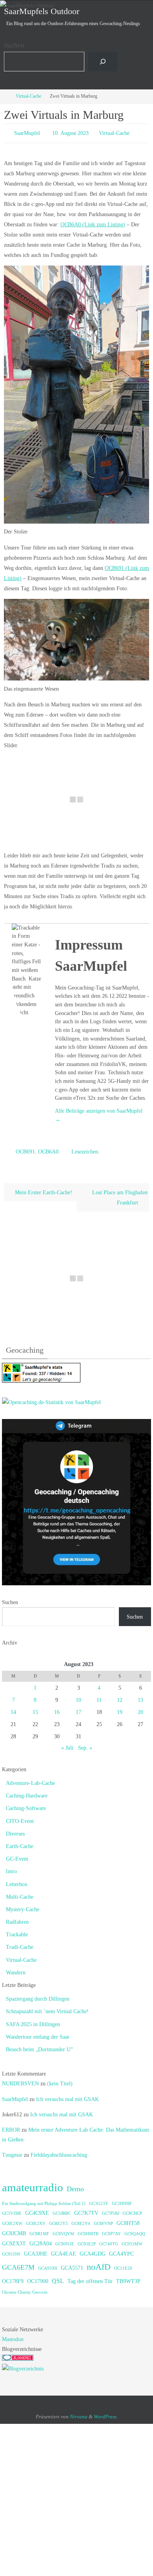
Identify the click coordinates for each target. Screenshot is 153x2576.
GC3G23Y (99, 2200)
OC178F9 (13, 2277)
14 (13, 1709)
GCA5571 (72, 2264)
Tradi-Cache (20, 1944)
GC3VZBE (12, 2210)
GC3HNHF (122, 2200)
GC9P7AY (111, 2230)
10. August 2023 (70, 132)
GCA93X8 (48, 2265)
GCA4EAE (64, 2250)
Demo (75, 2185)
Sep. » (85, 1744)
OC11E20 (123, 2265)
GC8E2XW (12, 2220)
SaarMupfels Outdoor (42, 11)
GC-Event (17, 1855)
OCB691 (25, 1149)
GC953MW (132, 2240)
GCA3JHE (36, 2250)
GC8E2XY (36, 2220)
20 (140, 1709)
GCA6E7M (18, 2264)
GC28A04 (41, 2240)
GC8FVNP (103, 2220)
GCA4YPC (121, 2250)
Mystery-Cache (23, 1906)
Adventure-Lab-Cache (30, 1780)
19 (120, 1709)
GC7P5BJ (111, 2210)
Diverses (15, 1830)
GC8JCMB (14, 2230)
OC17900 (38, 2277)
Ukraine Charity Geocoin (25, 2289)
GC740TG (109, 2240)
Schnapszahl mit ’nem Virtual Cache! (47, 2008)
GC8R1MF (39, 2230)
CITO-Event (20, 1817)
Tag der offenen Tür (90, 2277)
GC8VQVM (63, 2230)
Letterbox (17, 1880)
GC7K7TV (86, 2209)
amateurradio (33, 2184)
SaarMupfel (27, 132)
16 (57, 1709)
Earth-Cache (20, 1843)
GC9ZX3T (14, 2240)
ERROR (11, 2126)
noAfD (99, 2263)
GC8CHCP (132, 2210)
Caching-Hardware (27, 1792)
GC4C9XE (37, 2209)
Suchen (14, 45)
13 (140, 1696)
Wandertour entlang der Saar (38, 2033)
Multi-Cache (20, 1893)
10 (78, 1696)
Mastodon (13, 2336)
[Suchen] (103, 62)
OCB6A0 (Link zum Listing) (93, 222)
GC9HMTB (88, 2230)
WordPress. (106, 2413)
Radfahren (17, 1918)
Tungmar (12, 2151)
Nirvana (79, 2413)
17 (78, 1709)
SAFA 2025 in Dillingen (33, 2020)
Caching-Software (26, 1805)
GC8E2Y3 (58, 2220)
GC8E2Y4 (81, 2220)
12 (120, 1696)
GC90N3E (65, 2240)
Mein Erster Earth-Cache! (43, 1189)
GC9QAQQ (135, 2230)
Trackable (17, 1931)
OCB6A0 (48, 1149)
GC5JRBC (62, 2210)
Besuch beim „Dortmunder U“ (39, 2046)
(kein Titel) (60, 2080)
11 (99, 1696)
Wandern (16, 1969)
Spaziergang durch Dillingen (38, 1995)
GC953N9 (11, 2251)
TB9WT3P (128, 2277)
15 (35, 1709)
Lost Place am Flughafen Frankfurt (120, 1194)
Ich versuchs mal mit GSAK (67, 2095)
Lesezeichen (85, 1149)
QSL (58, 2277)
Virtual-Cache (28, 96)
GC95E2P (87, 2240)
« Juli (67, 1744)
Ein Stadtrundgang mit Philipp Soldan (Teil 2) (44, 2200)
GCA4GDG (93, 2250)
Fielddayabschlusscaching (59, 2151)
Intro (11, 1868)
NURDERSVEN (20, 2080)
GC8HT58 (128, 2220)
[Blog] (23, 2365)
